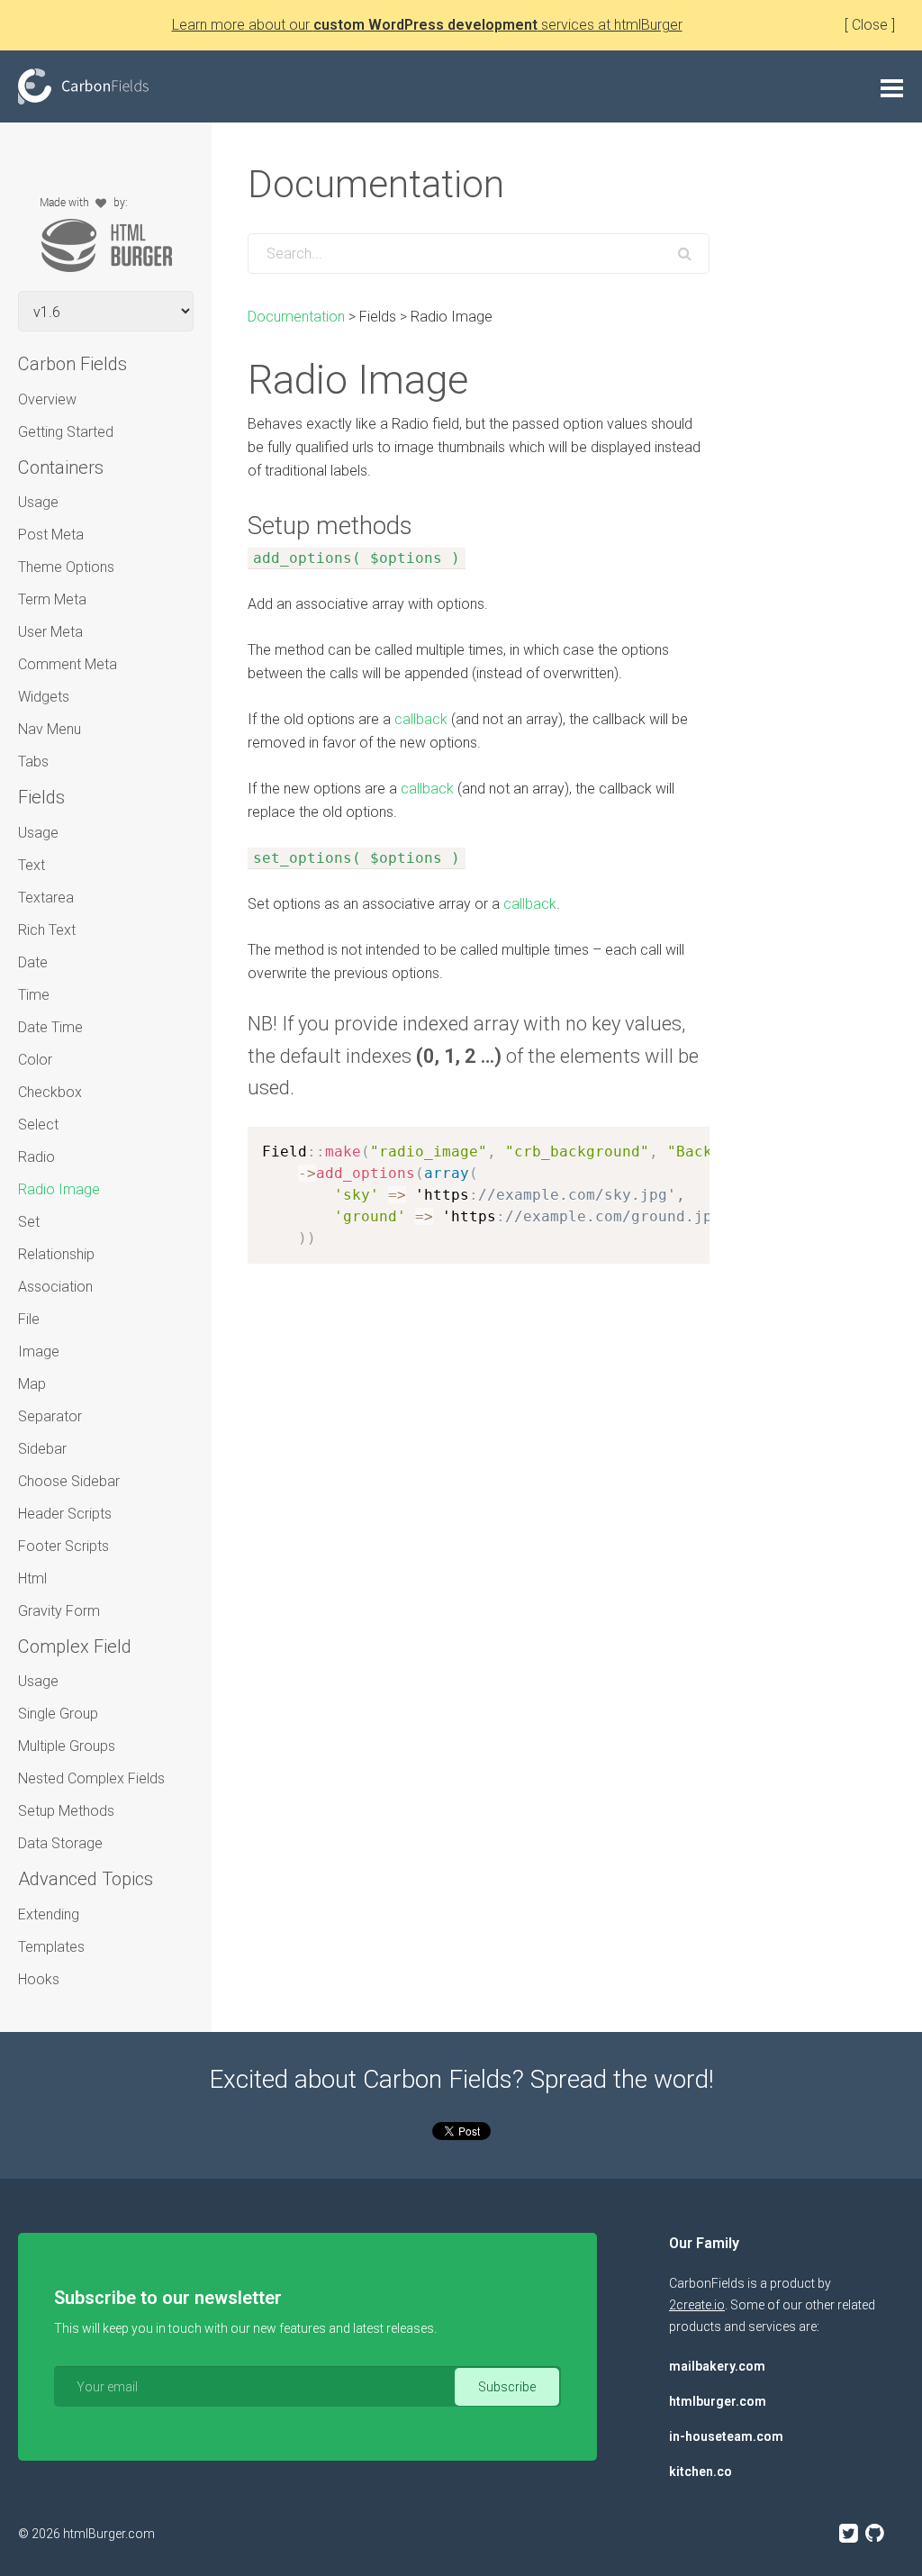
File (29, 1319)
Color (35, 1060)
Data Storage (60, 1843)
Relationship (56, 1254)
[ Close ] (870, 25)
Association (55, 1287)
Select (38, 1125)
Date (33, 962)
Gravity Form (59, 1611)
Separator (50, 1416)
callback (421, 719)
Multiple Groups (67, 1746)
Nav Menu (50, 729)
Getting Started (66, 432)
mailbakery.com (717, 2366)
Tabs (33, 762)
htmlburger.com (718, 2401)
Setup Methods (66, 1811)
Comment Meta (68, 664)
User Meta (50, 632)
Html (32, 1578)
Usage (38, 502)
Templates (51, 1947)
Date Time (50, 1027)
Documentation (296, 317)
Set (29, 1222)
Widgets (44, 697)
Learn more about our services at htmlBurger (427, 25)
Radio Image (59, 1189)
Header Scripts (65, 1514)
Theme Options (66, 567)
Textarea (46, 898)
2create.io (697, 2305)
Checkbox (50, 1092)
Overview (47, 399)
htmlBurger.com (109, 2534)
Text (32, 865)
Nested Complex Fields (91, 1778)
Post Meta (51, 535)
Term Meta (52, 599)
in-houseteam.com (726, 2436)
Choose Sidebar (69, 1481)
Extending (49, 1914)
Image (39, 1351)
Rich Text (47, 930)
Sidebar (42, 1449)
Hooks (39, 1979)
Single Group (58, 1714)
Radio (36, 1157)
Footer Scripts (63, 1546)
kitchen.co (701, 2472)
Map (32, 1384)
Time (34, 995)
